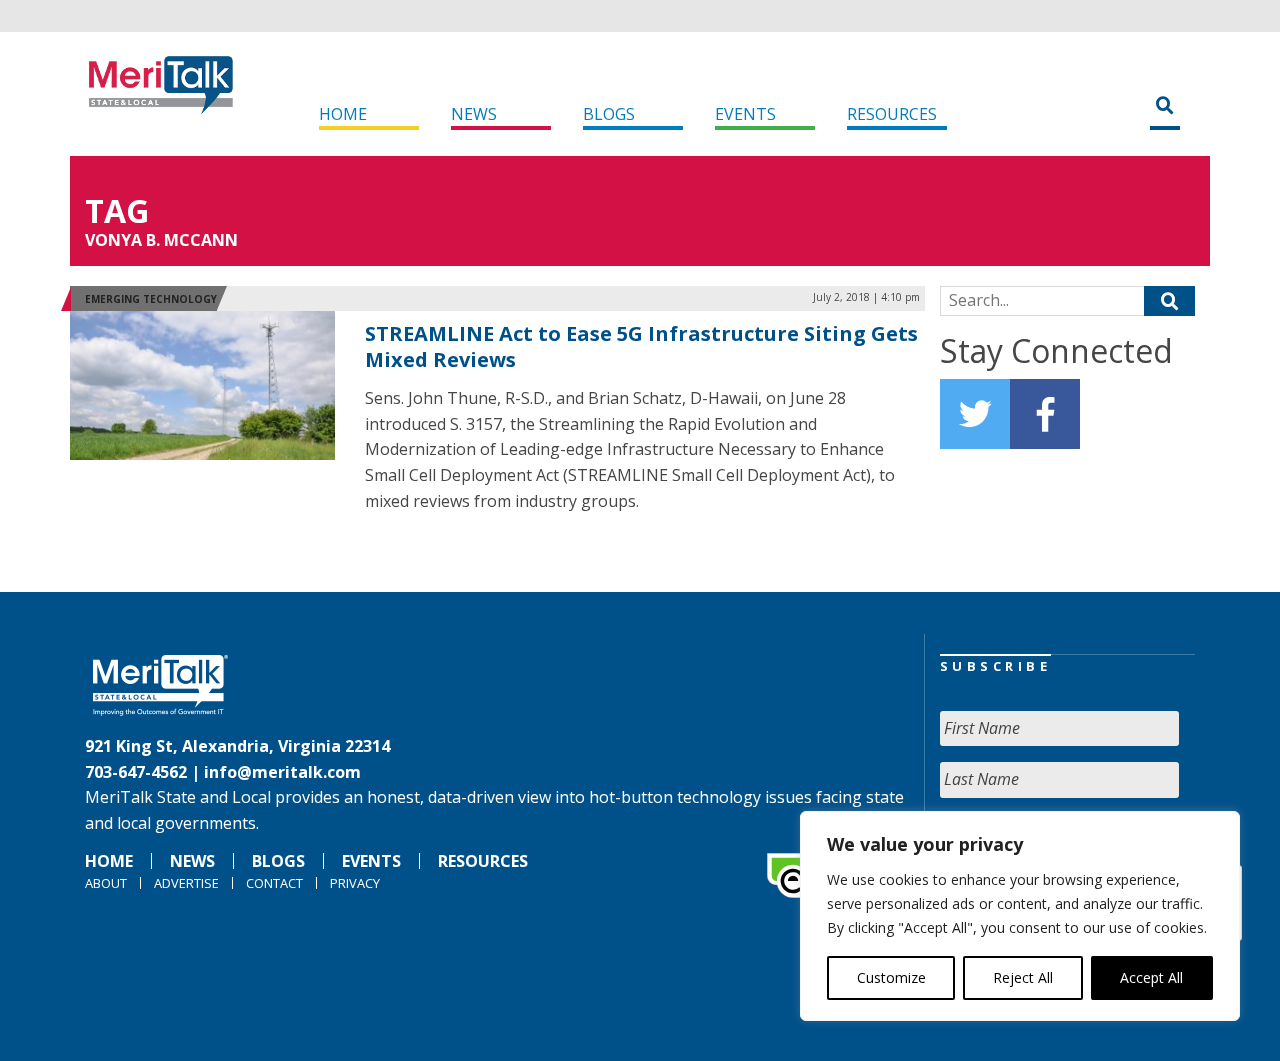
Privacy (355, 883)
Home (343, 114)
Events (745, 114)
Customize (891, 977)
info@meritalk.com (282, 772)
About (106, 883)
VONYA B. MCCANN (161, 240)
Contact (274, 883)
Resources (892, 114)
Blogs (609, 114)
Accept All (1151, 977)
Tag (117, 210)
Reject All (1023, 977)
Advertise (186, 883)
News (474, 114)
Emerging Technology (151, 299)
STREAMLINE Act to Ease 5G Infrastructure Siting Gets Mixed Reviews (641, 346)
